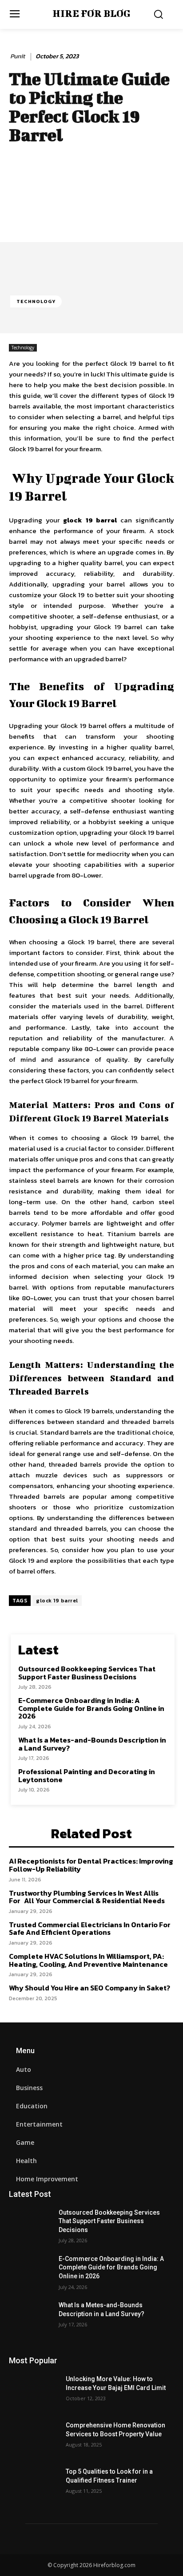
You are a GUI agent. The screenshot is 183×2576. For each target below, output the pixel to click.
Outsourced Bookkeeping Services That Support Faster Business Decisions (87, 1673)
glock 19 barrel (57, 1601)
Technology (36, 301)
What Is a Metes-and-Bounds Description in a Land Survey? (92, 1744)
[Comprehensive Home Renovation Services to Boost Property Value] (34, 2439)
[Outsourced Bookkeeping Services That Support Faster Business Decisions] (34, 2226)
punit (18, 57)
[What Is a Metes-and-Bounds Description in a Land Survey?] (34, 2318)
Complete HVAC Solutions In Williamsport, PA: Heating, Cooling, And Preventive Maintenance (88, 1960)
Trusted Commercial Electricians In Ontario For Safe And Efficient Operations (90, 1929)
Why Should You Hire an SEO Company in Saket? (90, 1988)
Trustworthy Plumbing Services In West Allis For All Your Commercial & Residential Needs (87, 1897)
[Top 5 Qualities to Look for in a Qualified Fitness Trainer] (34, 2485)
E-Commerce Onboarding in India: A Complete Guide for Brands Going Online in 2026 (91, 1708)
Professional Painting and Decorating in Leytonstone (87, 1775)
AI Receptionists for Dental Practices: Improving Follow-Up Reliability (91, 1865)
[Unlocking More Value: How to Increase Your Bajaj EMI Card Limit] (34, 2392)
